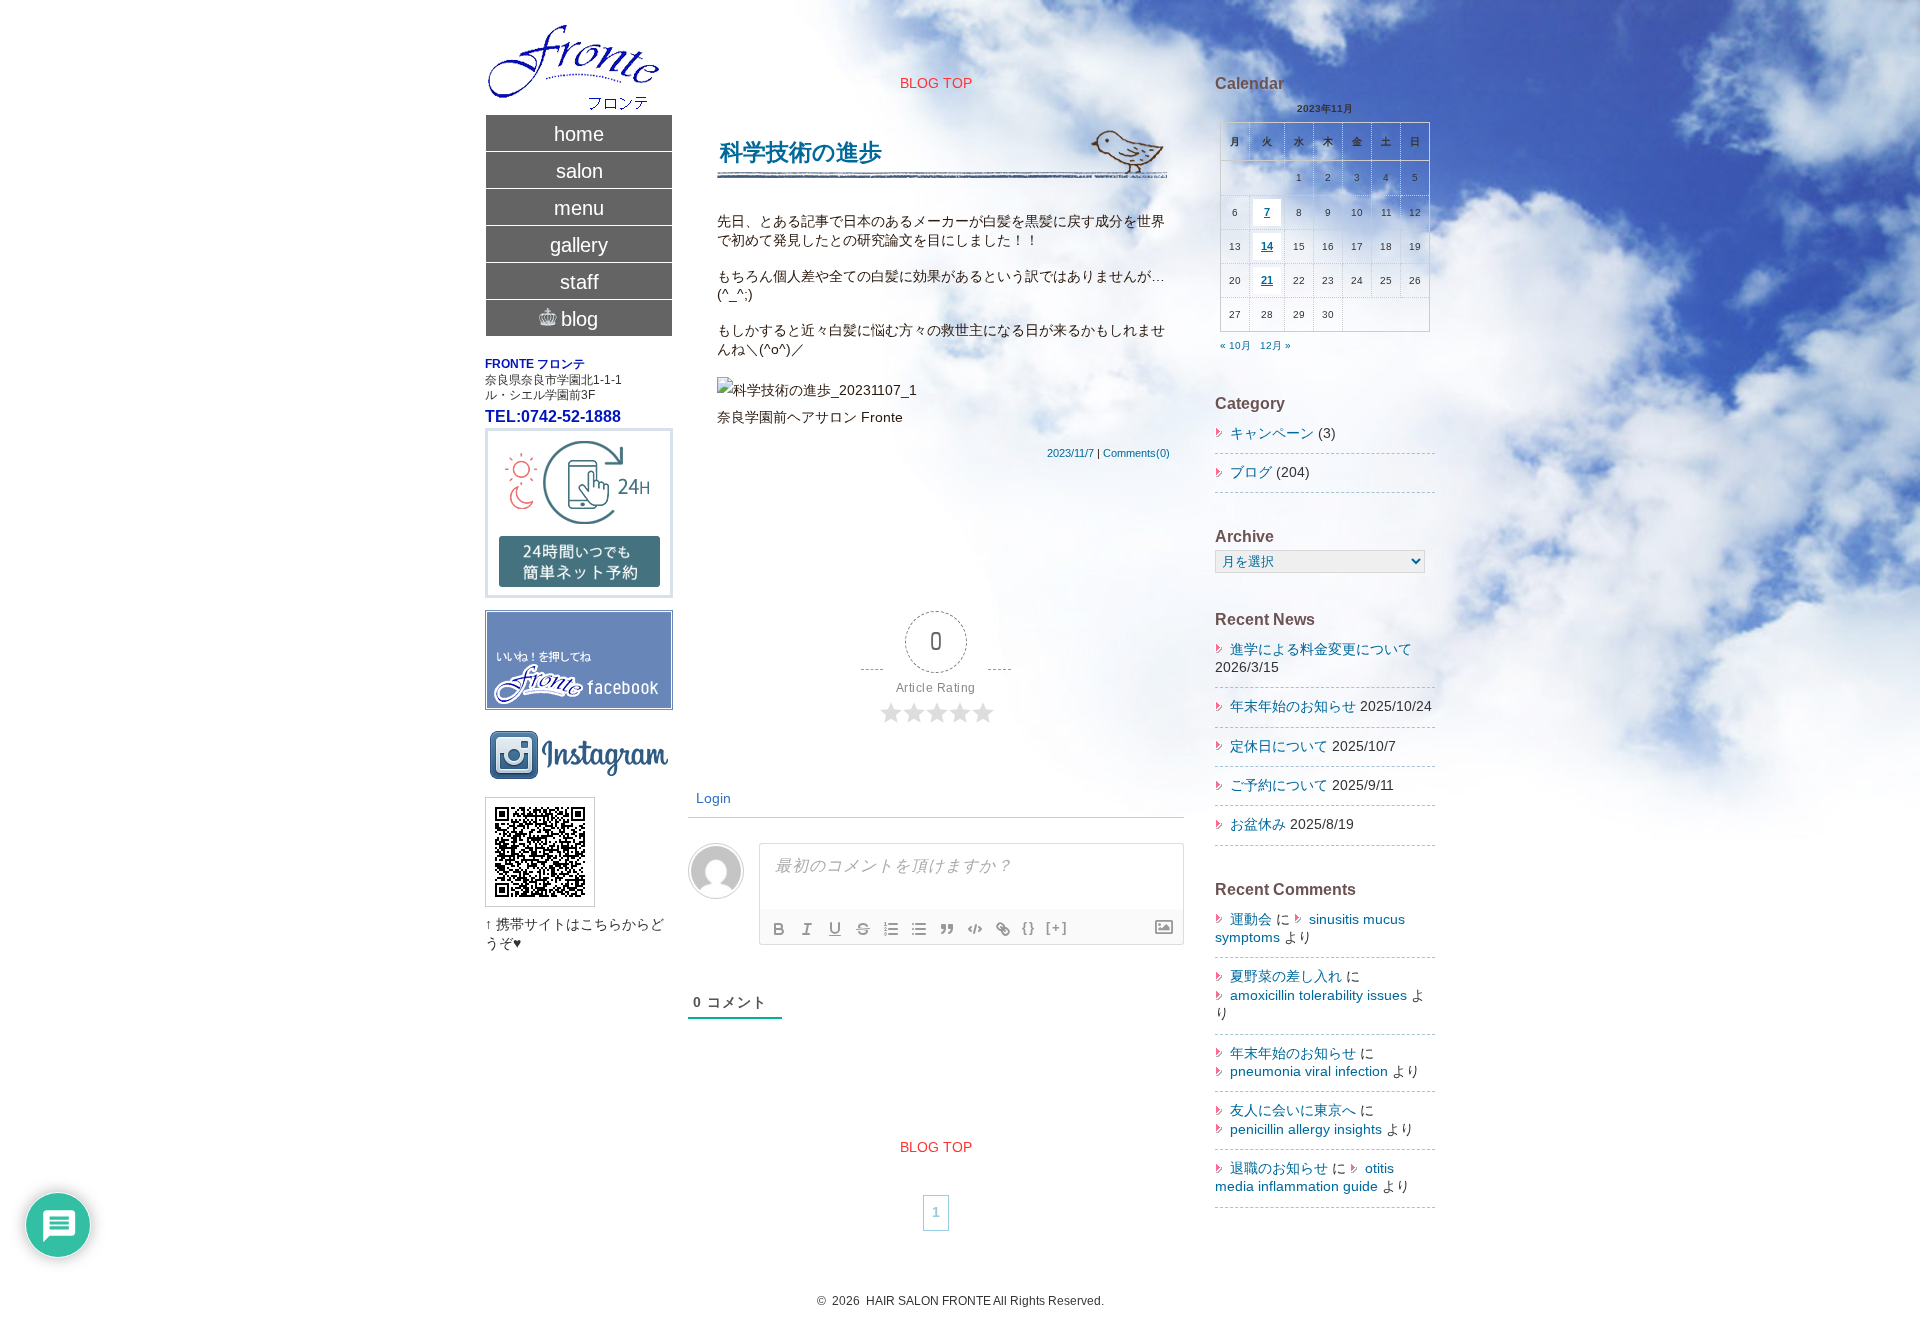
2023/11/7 (1070, 453)
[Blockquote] (947, 929)
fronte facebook (579, 651)
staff (579, 282)
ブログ (1251, 472)
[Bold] (779, 929)
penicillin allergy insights (1306, 1129)
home (579, 134)
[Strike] (863, 929)
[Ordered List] (891, 929)
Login (711, 798)
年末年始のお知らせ (1293, 706)
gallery (579, 245)
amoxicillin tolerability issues (1318, 995)
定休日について (1279, 746)
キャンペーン (1272, 433)
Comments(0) (1136, 453)
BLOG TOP (936, 83)
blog (579, 319)
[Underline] (835, 929)
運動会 (1251, 919)
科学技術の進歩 (801, 152)
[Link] (1003, 929)
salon (579, 171)
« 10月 (1235, 345)
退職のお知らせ (1279, 1168)
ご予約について (1279, 785)
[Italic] (807, 929)
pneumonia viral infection (1309, 1071)
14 (1267, 246)
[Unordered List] (919, 929)
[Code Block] (975, 929)
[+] (1057, 927)
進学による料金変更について (1321, 649)
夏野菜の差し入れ (1286, 976)
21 (1267, 280)
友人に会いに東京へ (1293, 1110)
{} (1029, 927)
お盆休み (1258, 824)
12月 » (1275, 345)
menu (579, 208)
